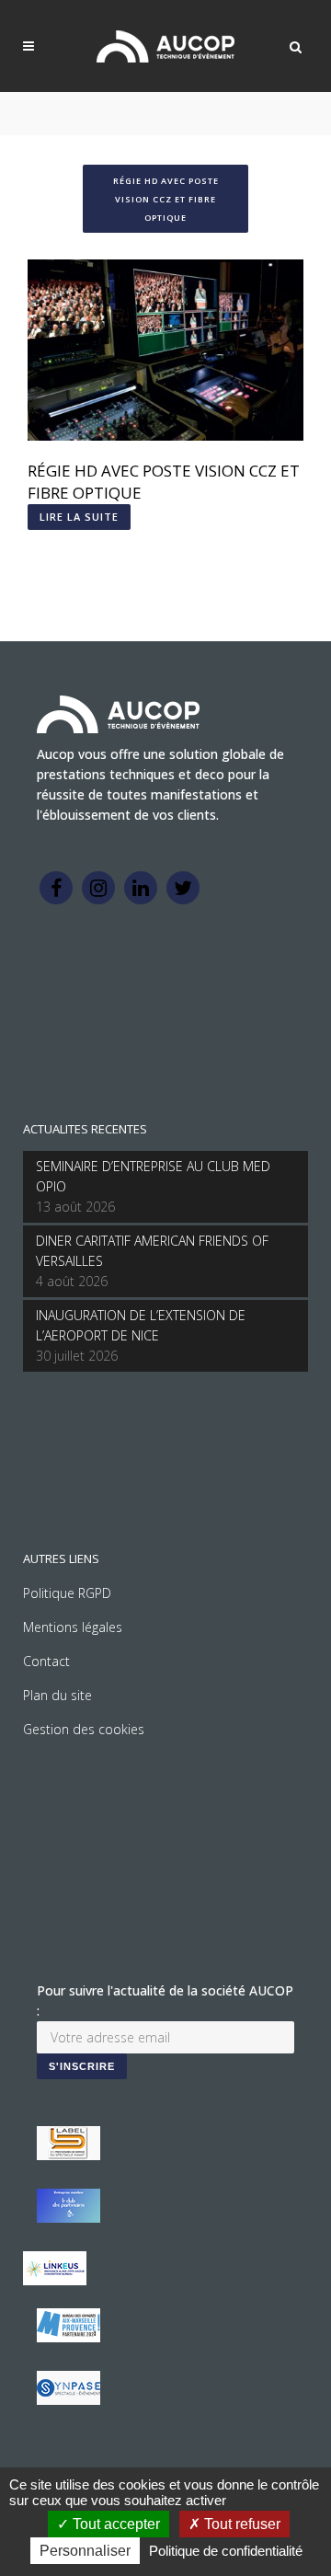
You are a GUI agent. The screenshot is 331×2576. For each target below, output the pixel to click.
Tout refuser (240, 2524)
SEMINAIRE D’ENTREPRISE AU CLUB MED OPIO (153, 1176)
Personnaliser (85, 2551)
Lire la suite (79, 517)
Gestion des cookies (84, 1729)
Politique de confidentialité (226, 2551)
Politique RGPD (67, 1593)
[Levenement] (68, 2218)
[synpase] (68, 2400)
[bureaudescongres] (68, 2337)
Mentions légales (73, 1627)
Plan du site (57, 1695)
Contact (46, 1661)
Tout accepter (114, 2524)
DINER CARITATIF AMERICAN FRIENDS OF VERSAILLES (152, 1251)
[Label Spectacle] (68, 2155)
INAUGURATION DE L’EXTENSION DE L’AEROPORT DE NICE (141, 1325)
